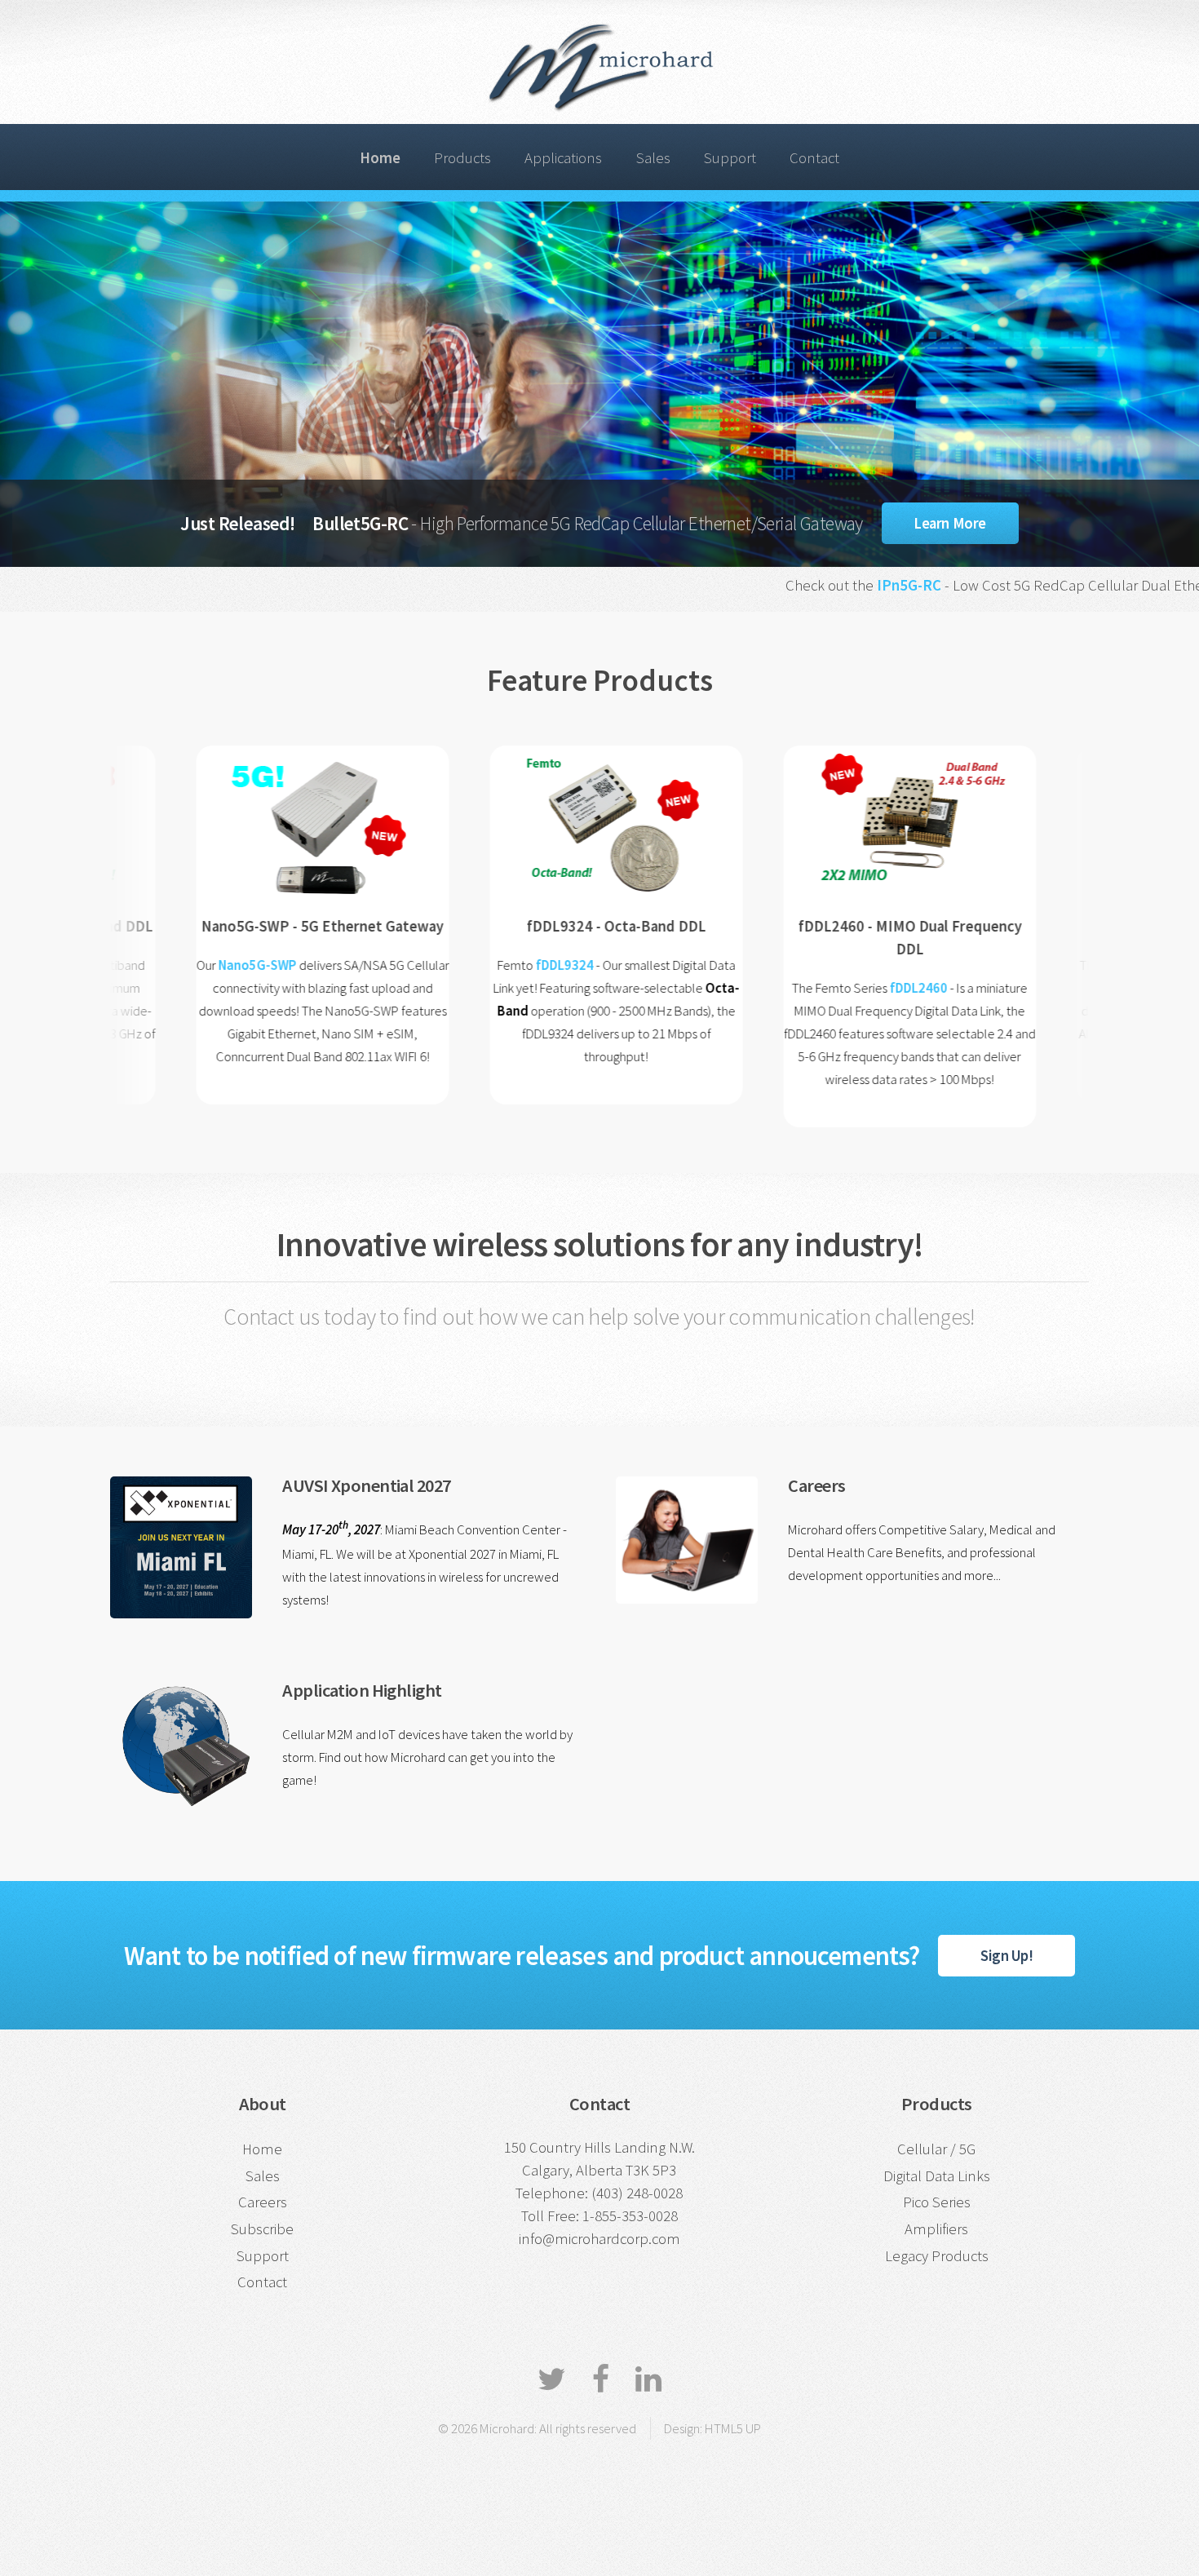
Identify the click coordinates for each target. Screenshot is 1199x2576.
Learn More (949, 523)
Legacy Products (937, 2256)
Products (462, 158)
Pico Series (937, 2202)
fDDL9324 (485, 965)
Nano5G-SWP (178, 965)
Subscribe (262, 2229)
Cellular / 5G (936, 2149)
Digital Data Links (937, 2176)
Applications (563, 158)
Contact (814, 158)
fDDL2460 (840, 988)
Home (262, 2149)
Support (730, 158)
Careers (263, 2202)
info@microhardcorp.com (599, 2239)
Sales (653, 158)
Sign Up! (1007, 1956)
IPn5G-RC (780, 585)
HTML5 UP (733, 2428)
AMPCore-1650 (1068, 965)
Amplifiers (936, 2229)
